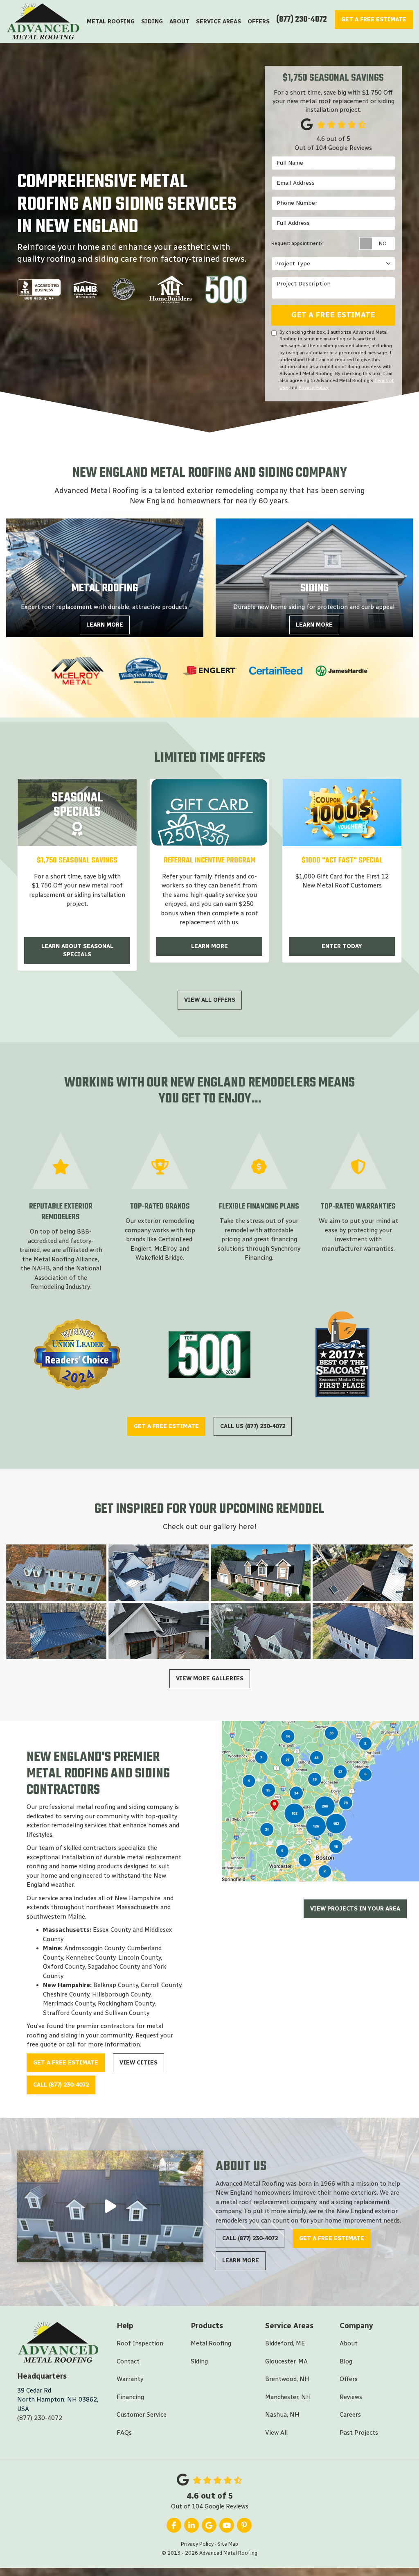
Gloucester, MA (286, 2361)
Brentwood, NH (287, 2379)
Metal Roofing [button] (111, 22)
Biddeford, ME (285, 2343)
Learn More (209, 946)
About (349, 2343)
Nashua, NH (282, 2415)
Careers (350, 2415)
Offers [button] (259, 22)
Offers (349, 2379)
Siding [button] (152, 22)
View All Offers (210, 1000)
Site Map (228, 2544)
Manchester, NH (288, 2397)
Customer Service (142, 2415)
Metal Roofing (211, 2343)
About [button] (179, 22)
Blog (346, 2361)
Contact (128, 2361)
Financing (130, 2397)
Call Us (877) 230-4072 (253, 1426)
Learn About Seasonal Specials (77, 950)
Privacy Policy (314, 387)
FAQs (124, 2433)
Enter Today (342, 946)
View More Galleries (210, 1678)
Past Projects (359, 2433)
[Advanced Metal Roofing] (110, 2206)
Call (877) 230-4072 (61, 2085)
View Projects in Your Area (355, 1909)
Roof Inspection (140, 2343)
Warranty (130, 2379)
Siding (199, 2361)
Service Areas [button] (219, 22)
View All (276, 2433)
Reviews (351, 2397)
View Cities (139, 2063)
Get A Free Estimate (333, 315)
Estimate (374, 19)
